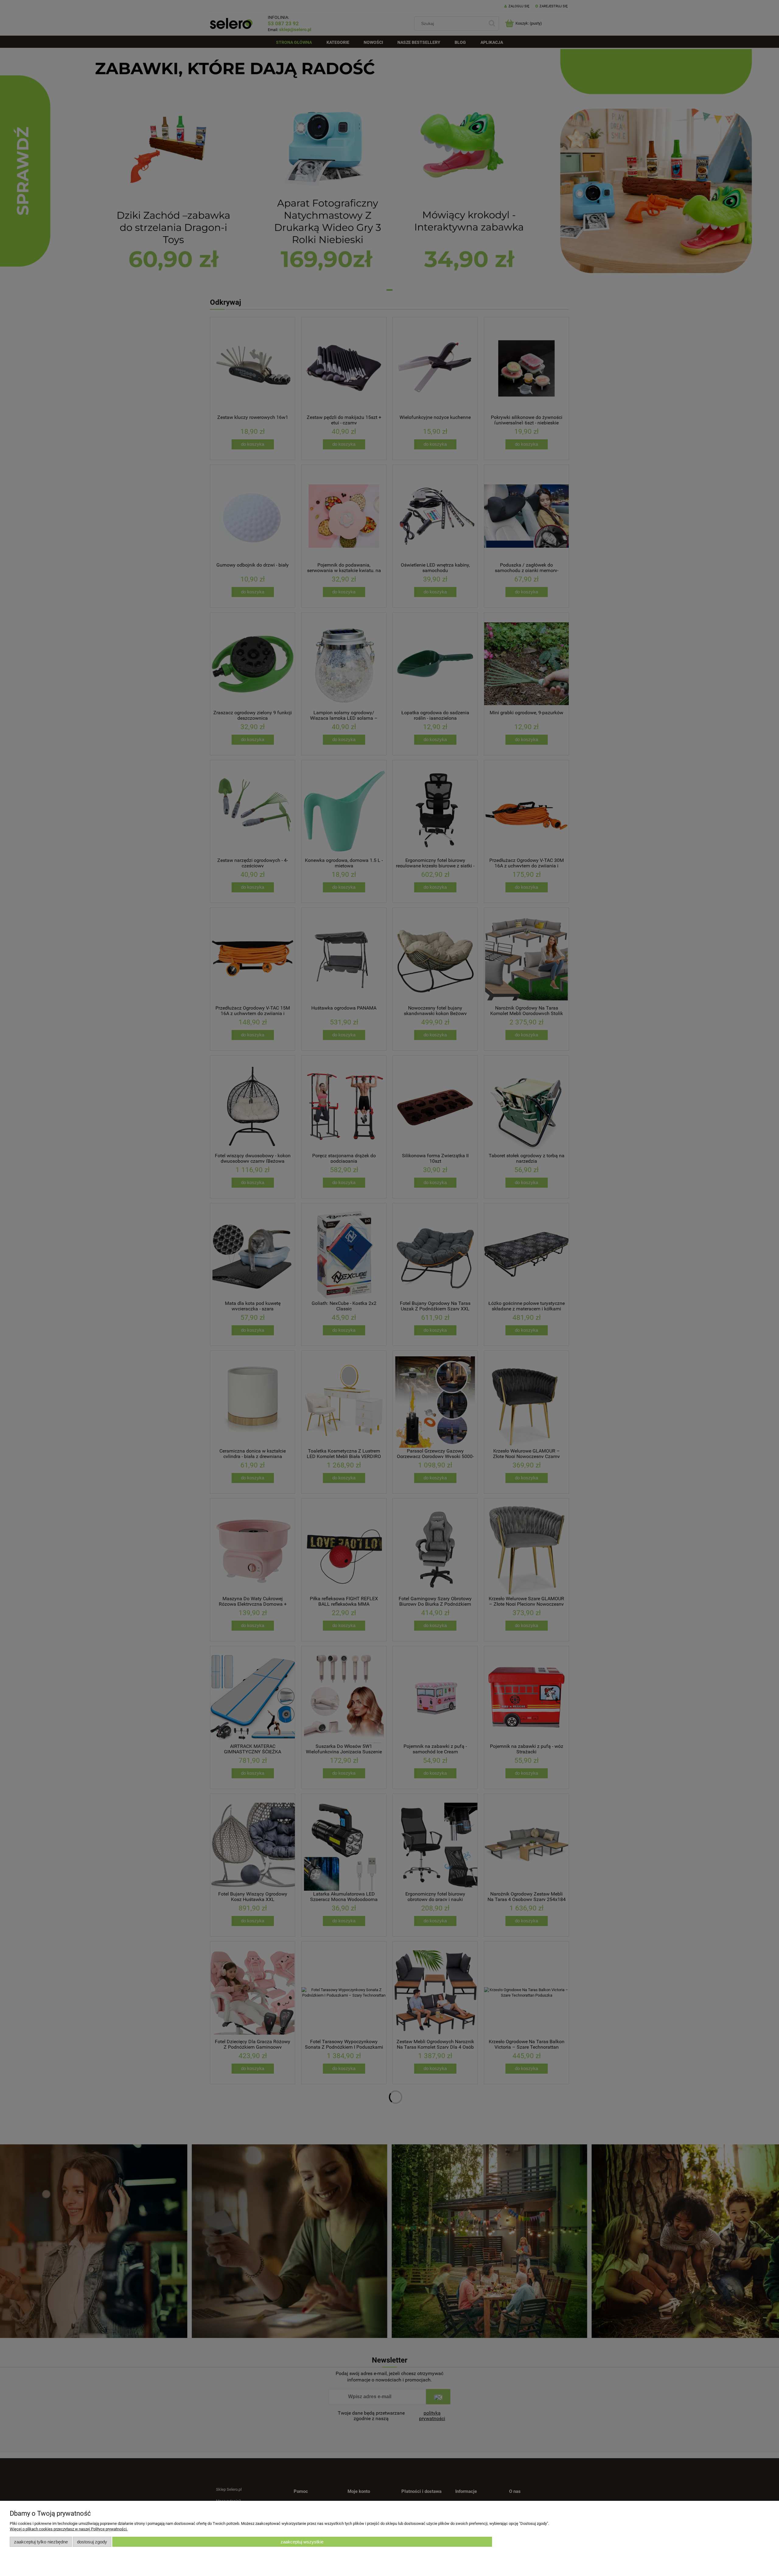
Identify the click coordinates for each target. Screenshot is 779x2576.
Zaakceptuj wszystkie (302, 2542)
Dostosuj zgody (92, 2542)
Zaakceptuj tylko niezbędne (41, 2542)
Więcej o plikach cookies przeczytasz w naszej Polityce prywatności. (69, 2529)
